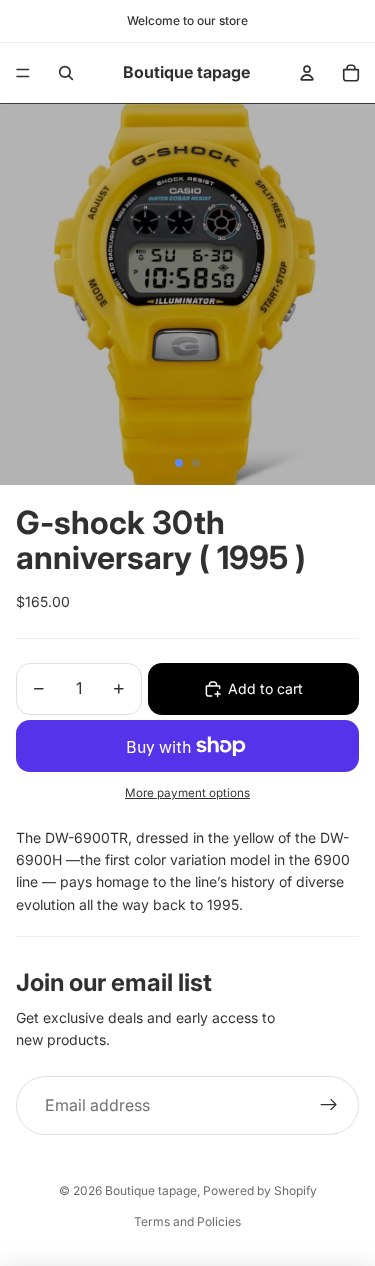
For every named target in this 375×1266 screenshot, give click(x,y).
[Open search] (66, 73)
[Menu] (23, 73)
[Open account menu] (307, 73)
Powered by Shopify (260, 1190)
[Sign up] (329, 1106)
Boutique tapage (151, 1190)
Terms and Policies (187, 1221)
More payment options (187, 793)
